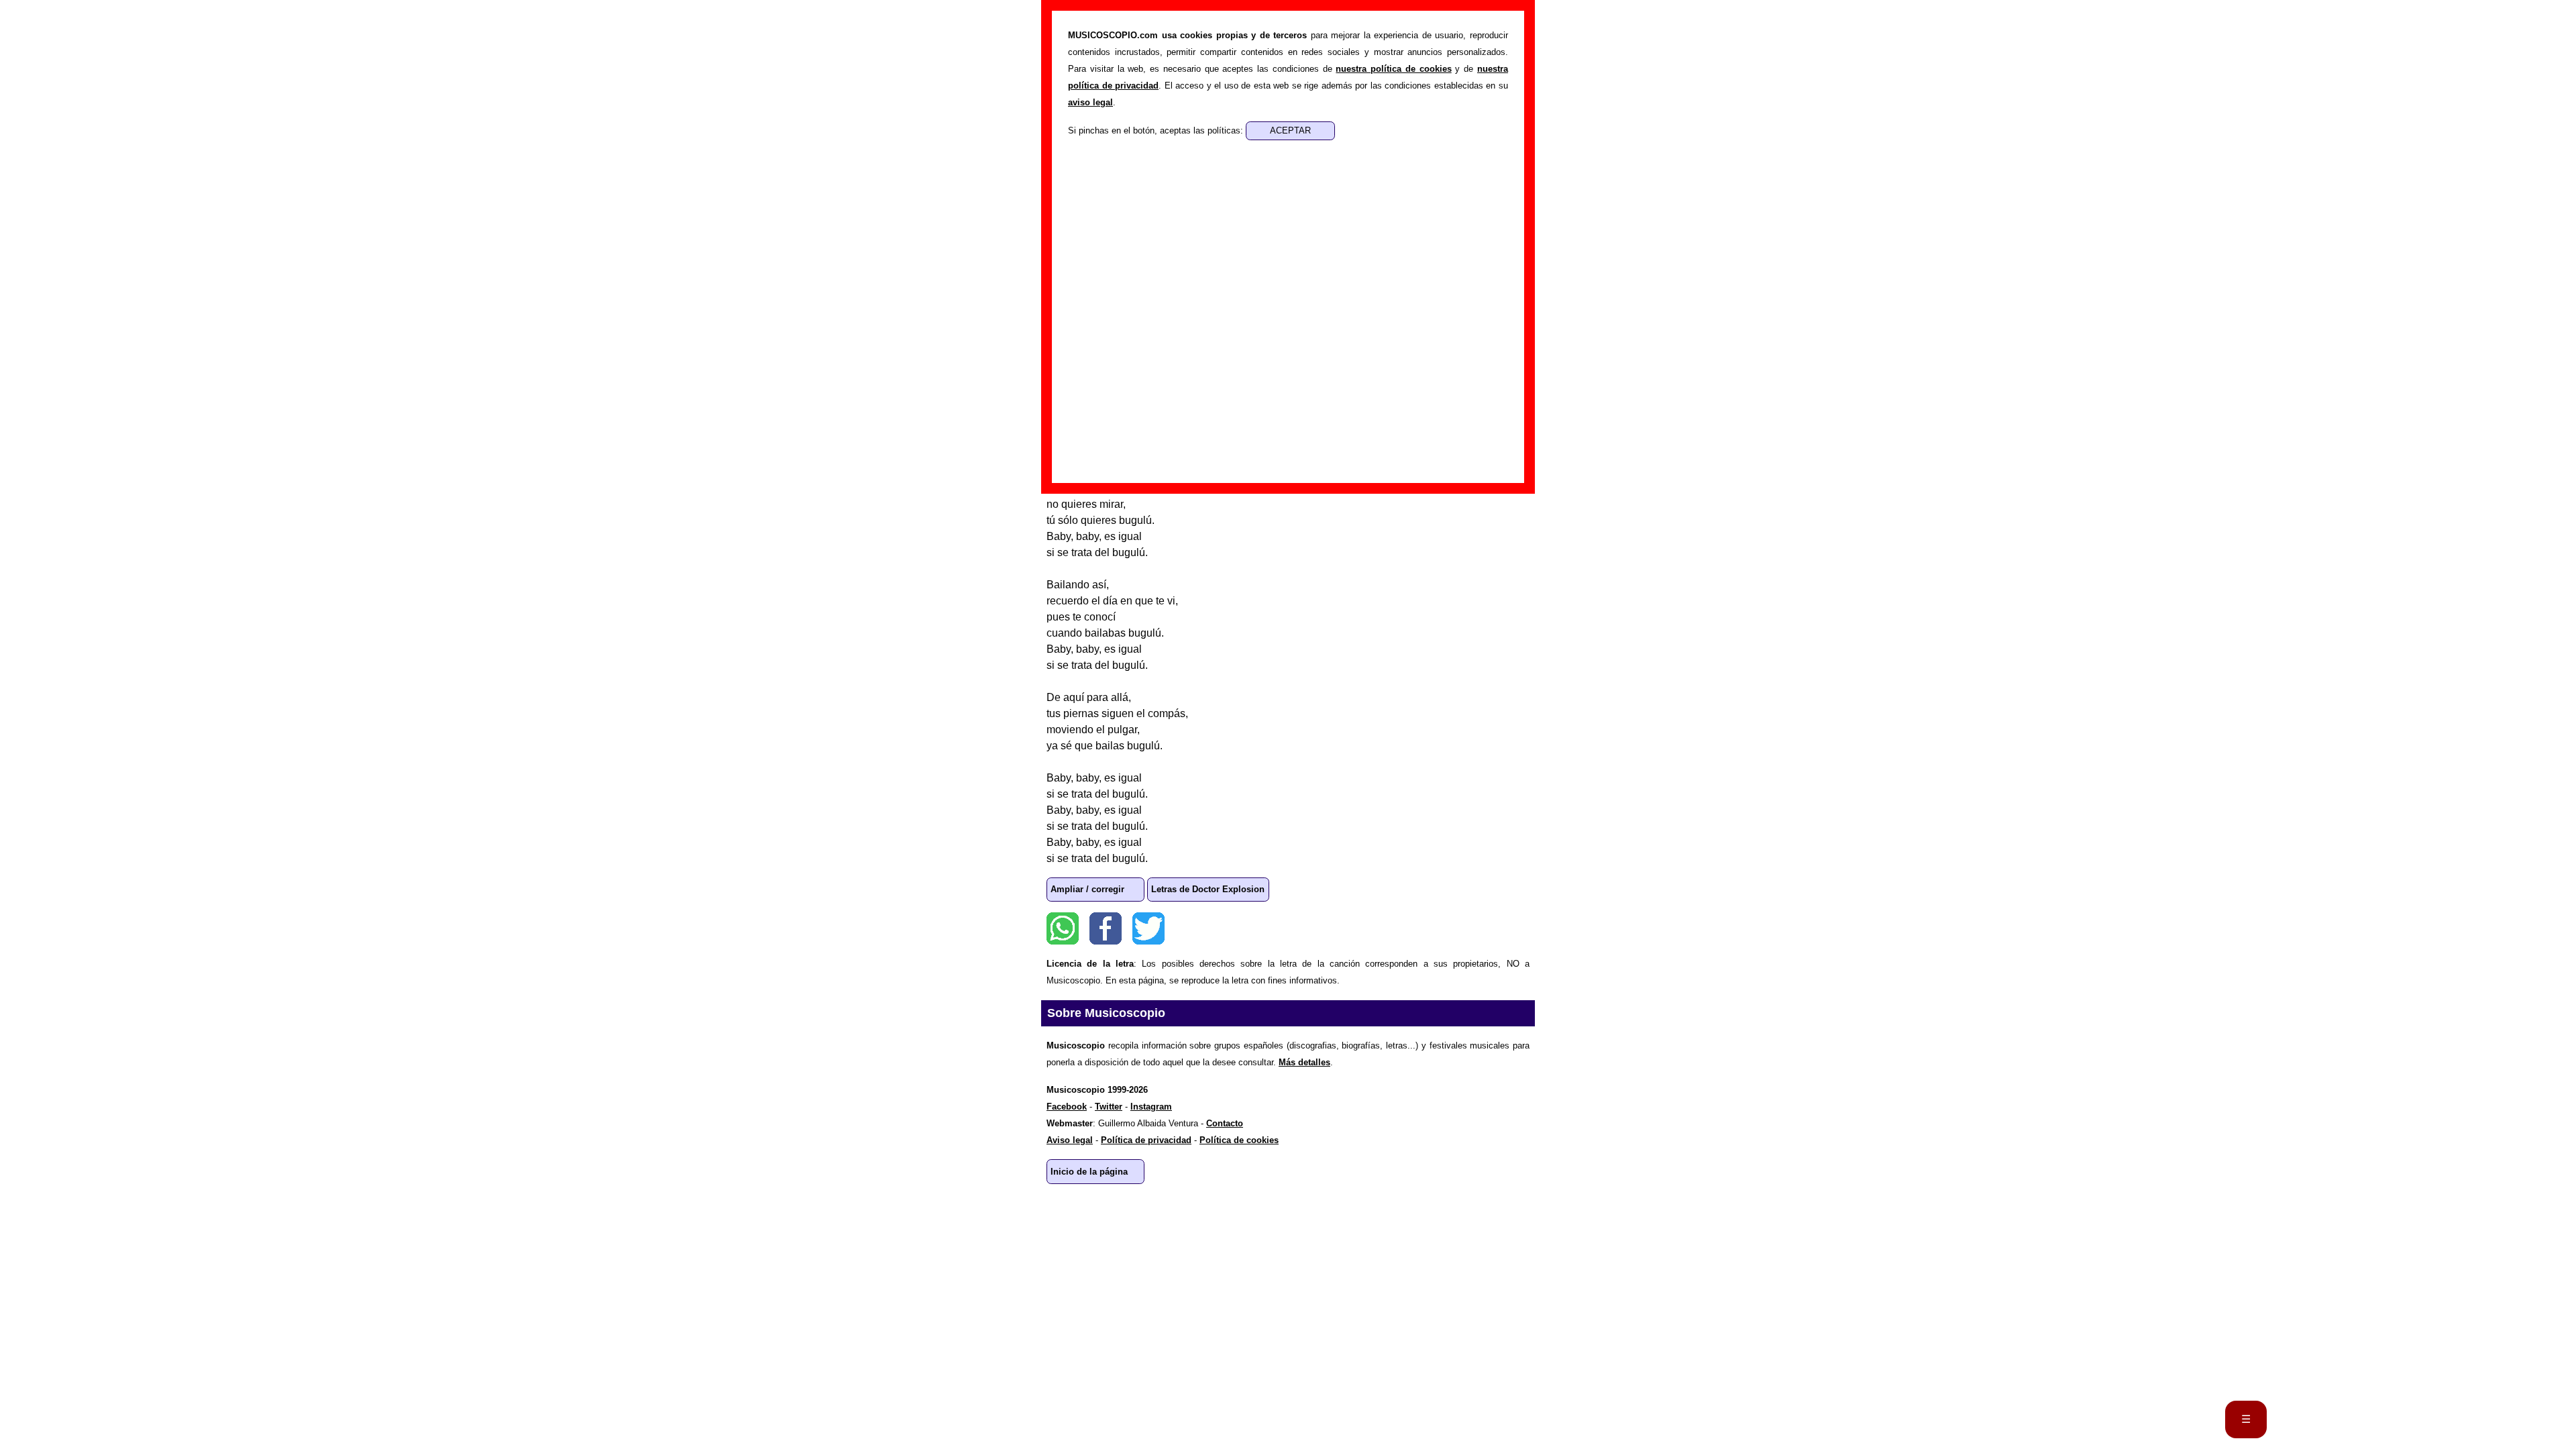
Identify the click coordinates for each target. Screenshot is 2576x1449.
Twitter (1148, 928)
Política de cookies (1239, 1140)
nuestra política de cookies (1393, 69)
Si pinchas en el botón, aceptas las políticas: (1157, 130)
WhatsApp (1063, 928)
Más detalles (1304, 1062)
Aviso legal (1070, 1140)
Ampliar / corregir (1087, 889)
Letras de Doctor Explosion (1208, 889)
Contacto (1225, 1123)
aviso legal (1090, 102)
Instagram (1151, 1107)
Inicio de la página (1089, 1172)
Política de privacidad (1146, 1140)
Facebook (1106, 928)
